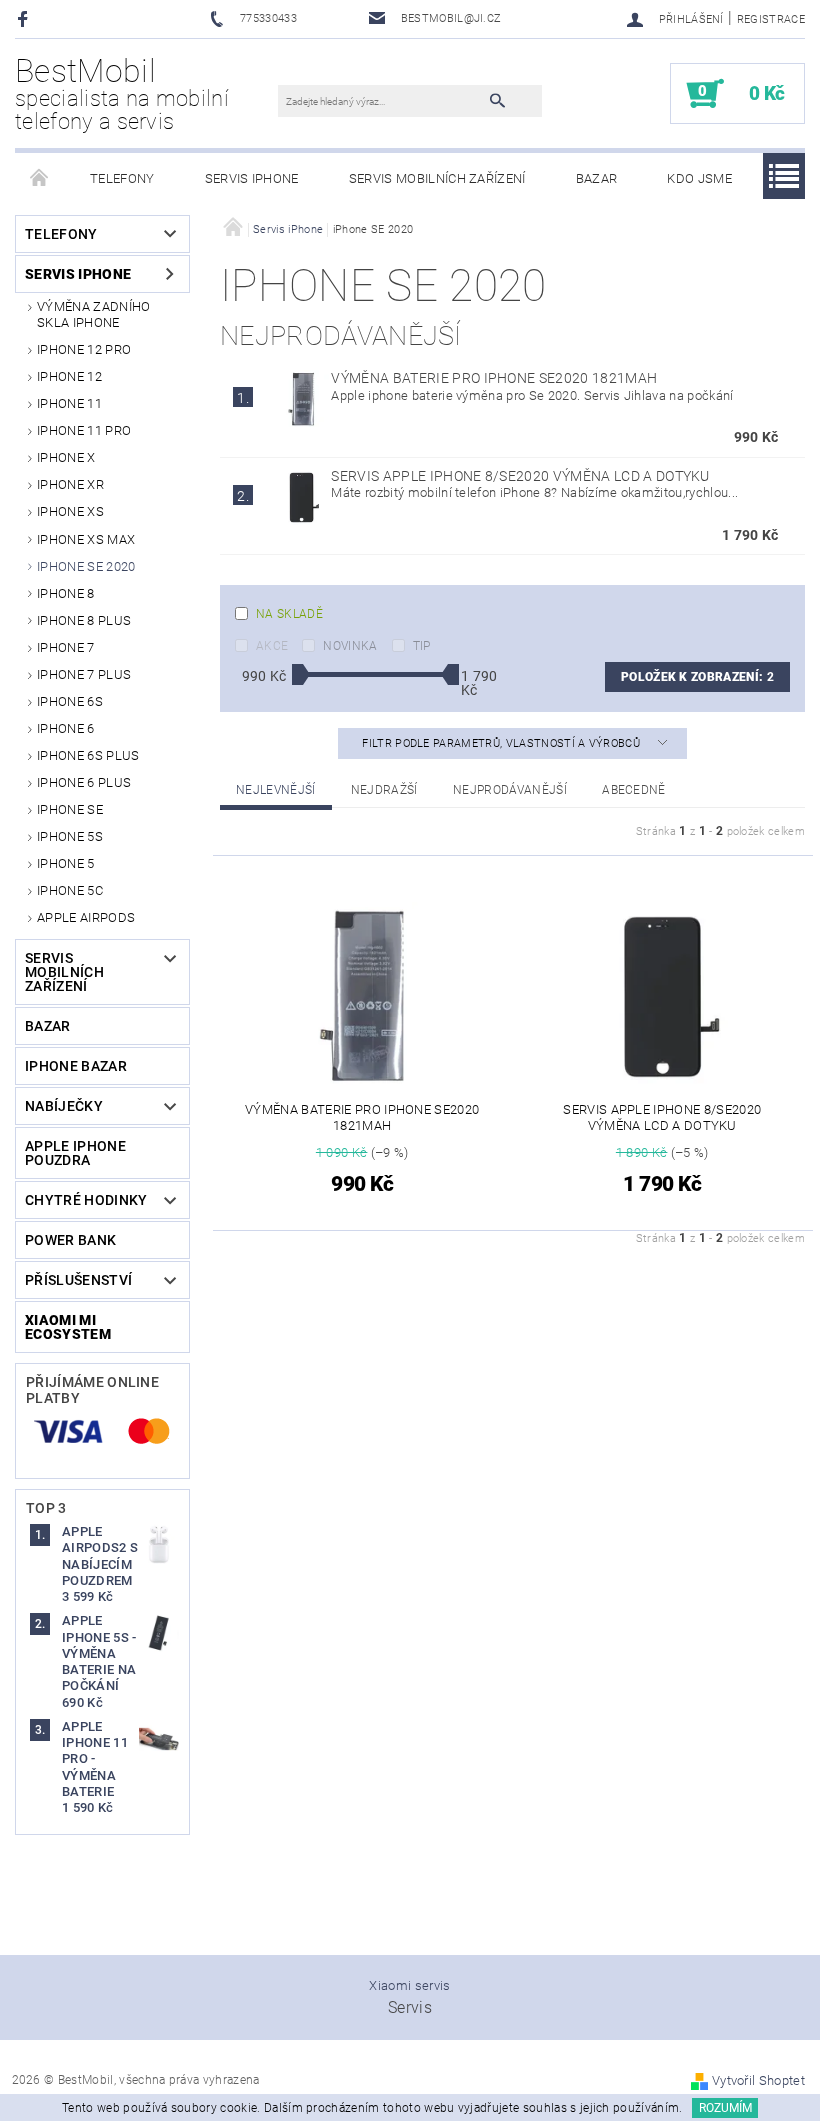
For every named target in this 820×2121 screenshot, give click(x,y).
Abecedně (634, 790)
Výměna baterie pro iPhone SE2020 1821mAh (494, 378)
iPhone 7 (66, 647)
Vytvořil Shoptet (758, 2080)
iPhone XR (70, 484)
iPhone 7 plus (84, 674)
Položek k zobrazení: (697, 677)
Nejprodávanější (510, 790)
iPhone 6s (70, 701)
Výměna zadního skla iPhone (93, 314)
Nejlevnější (276, 790)
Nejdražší (384, 790)
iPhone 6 (66, 728)
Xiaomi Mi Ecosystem (68, 1327)
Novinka (350, 646)
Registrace (771, 19)
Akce (272, 646)
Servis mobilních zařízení (437, 178)
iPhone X (66, 457)
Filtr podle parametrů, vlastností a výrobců (502, 743)
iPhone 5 (66, 863)
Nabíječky (64, 1106)
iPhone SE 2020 (86, 566)
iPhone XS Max (86, 539)
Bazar (597, 178)
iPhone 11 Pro (84, 430)
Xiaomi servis (409, 1985)
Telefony (122, 178)
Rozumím (725, 2108)
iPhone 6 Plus (84, 782)
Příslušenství (78, 1280)
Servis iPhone (252, 178)
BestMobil (121, 93)
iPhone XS (70, 511)
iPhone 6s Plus (88, 755)
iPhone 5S (70, 836)
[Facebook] (25, 18)
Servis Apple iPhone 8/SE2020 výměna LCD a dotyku (520, 476)
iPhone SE (70, 809)
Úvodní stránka (40, 179)
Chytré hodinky (86, 1200)
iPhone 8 (66, 593)
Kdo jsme (699, 178)
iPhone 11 (69, 403)
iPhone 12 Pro (84, 349)
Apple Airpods (86, 917)
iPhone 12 (69, 376)
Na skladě (289, 614)
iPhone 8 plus (84, 620)
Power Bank (70, 1240)
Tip (422, 646)
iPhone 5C (70, 890)
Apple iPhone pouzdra (75, 1153)
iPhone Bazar (76, 1066)
